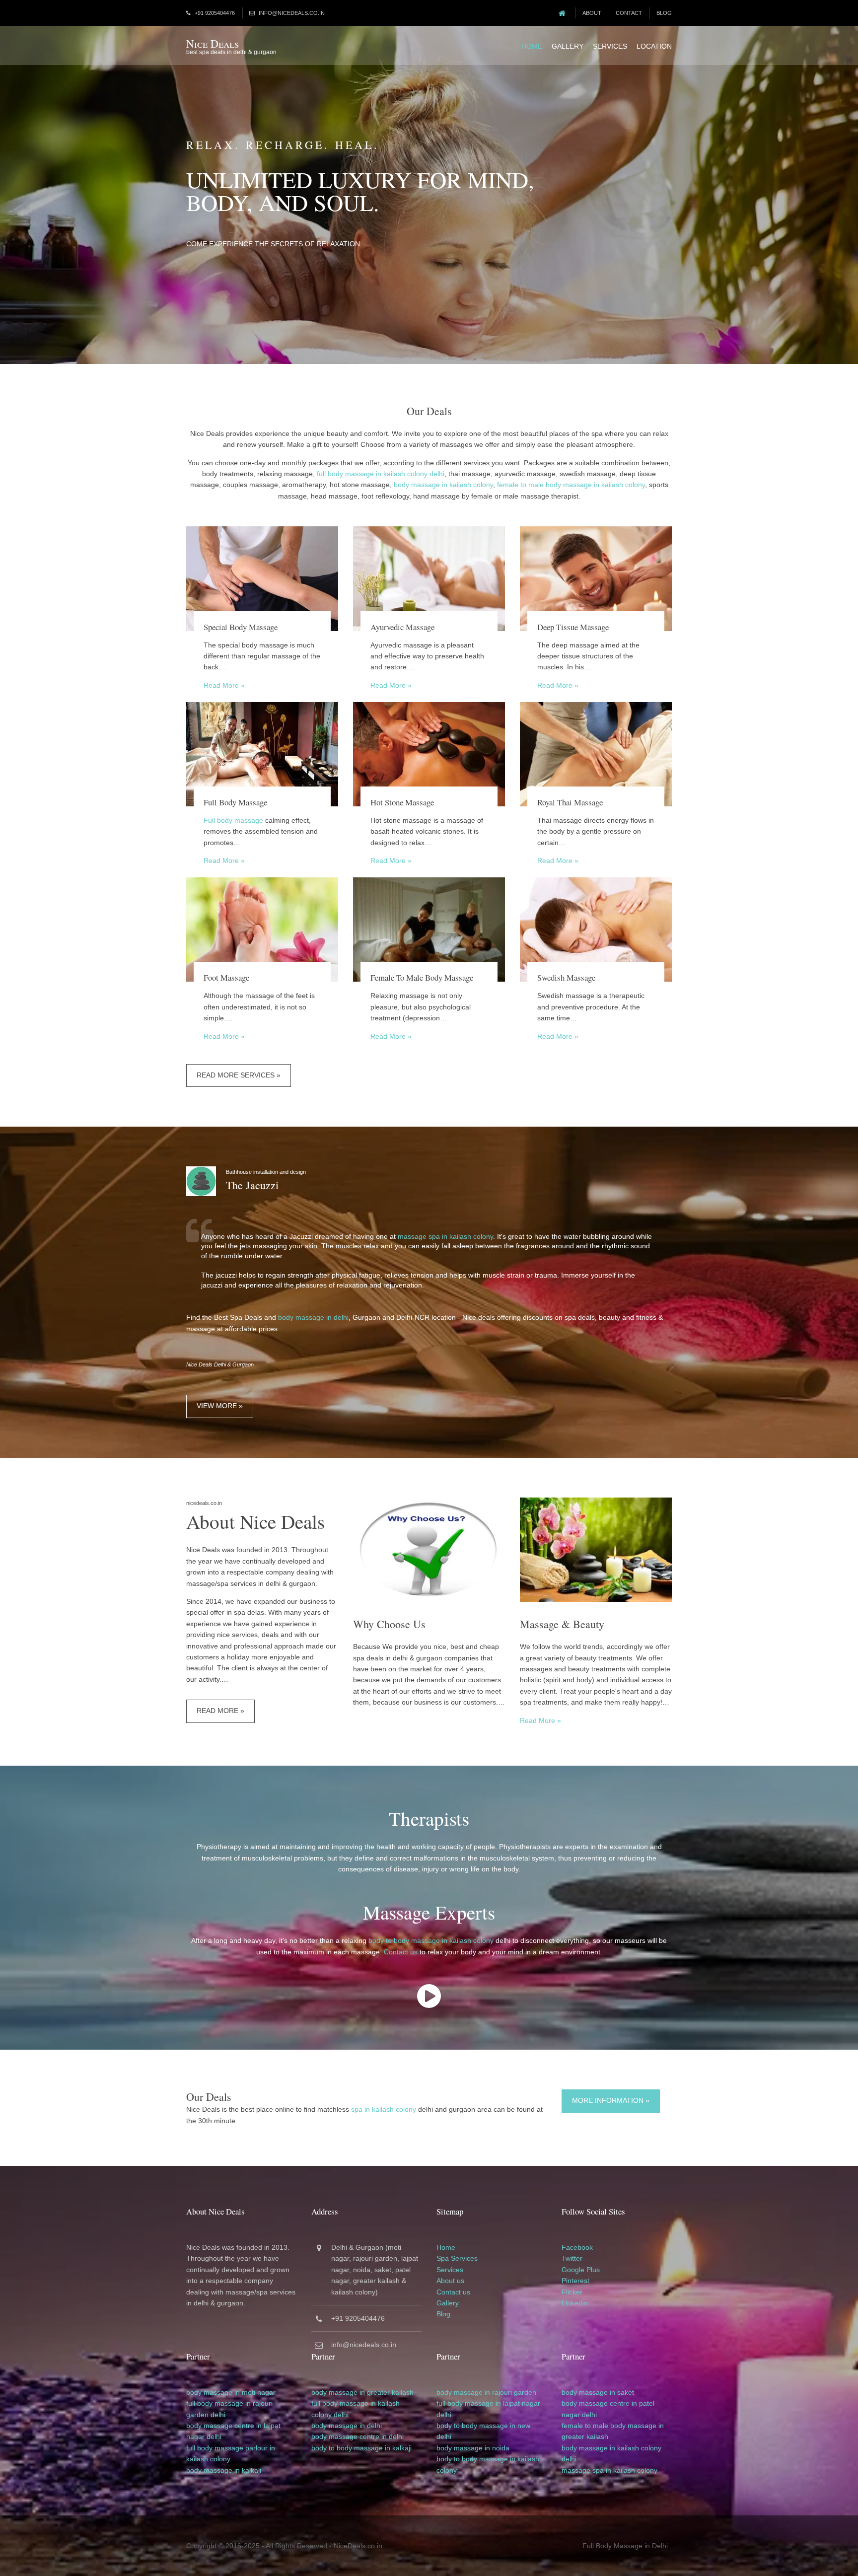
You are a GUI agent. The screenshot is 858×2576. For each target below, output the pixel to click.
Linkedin (575, 2303)
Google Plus (581, 2270)
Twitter (572, 2258)
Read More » (224, 685)
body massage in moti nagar (231, 2392)
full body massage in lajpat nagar (488, 2403)
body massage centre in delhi (357, 2436)
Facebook (577, 2247)
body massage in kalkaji (224, 2470)
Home (532, 46)
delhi (218, 2415)
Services (610, 46)
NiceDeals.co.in (358, 2546)
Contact (629, 13)
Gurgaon (369, 2247)
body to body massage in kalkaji (361, 2448)
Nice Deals (213, 43)
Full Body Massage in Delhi (625, 2546)
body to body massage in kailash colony (431, 1940)
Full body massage (233, 820)
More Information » (611, 2100)
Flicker (572, 2292)
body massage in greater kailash (362, 2392)
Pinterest (575, 2281)
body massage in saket (598, 2392)
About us (450, 2281)
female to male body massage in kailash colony (571, 485)
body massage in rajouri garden (486, 2392)
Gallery (568, 46)
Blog (664, 13)
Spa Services (457, 2258)
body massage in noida (473, 2448)
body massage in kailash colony (443, 485)
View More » (220, 1406)
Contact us (401, 1952)
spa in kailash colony (384, 2109)
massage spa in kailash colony (445, 1236)
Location (654, 46)
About (592, 13)
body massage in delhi (313, 1317)
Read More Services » (239, 1075)
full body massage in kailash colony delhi (381, 474)
